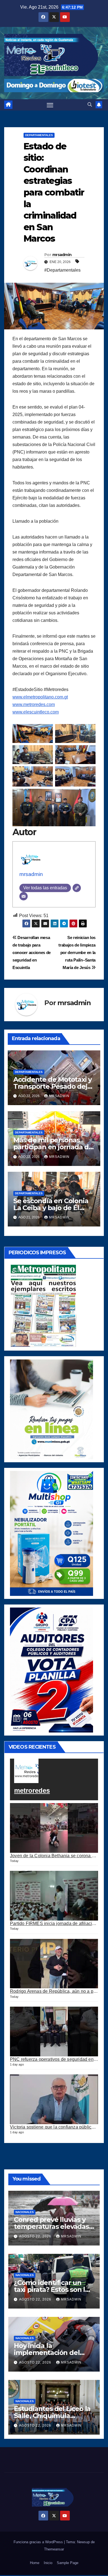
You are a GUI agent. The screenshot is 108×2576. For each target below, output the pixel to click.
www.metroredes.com (34, 704)
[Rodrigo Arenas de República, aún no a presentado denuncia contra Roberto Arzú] (54, 1964)
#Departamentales (62, 270)
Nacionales (25, 2212)
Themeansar (54, 2549)
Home (35, 2563)
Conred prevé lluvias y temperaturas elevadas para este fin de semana (53, 2226)
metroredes (32, 1790)
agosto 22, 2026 (36, 2236)
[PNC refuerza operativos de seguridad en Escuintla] (54, 2031)
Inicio (48, 2563)
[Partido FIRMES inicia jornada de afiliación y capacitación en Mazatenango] (54, 1896)
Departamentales (39, 135)
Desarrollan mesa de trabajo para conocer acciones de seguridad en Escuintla (32, 952)
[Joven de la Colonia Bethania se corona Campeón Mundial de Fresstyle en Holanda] (54, 1828)
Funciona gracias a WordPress (39, 2542)
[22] (52, 1533)
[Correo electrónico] (24, 896)
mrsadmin (62, 255)
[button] (90, 105)
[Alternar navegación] (50, 105)
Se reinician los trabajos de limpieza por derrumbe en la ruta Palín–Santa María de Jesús (77, 952)
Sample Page (68, 2563)
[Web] (77, 888)
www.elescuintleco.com (36, 712)
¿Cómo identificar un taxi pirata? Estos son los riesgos (53, 2290)
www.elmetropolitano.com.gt (40, 697)
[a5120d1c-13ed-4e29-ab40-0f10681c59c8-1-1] (52, 1409)
